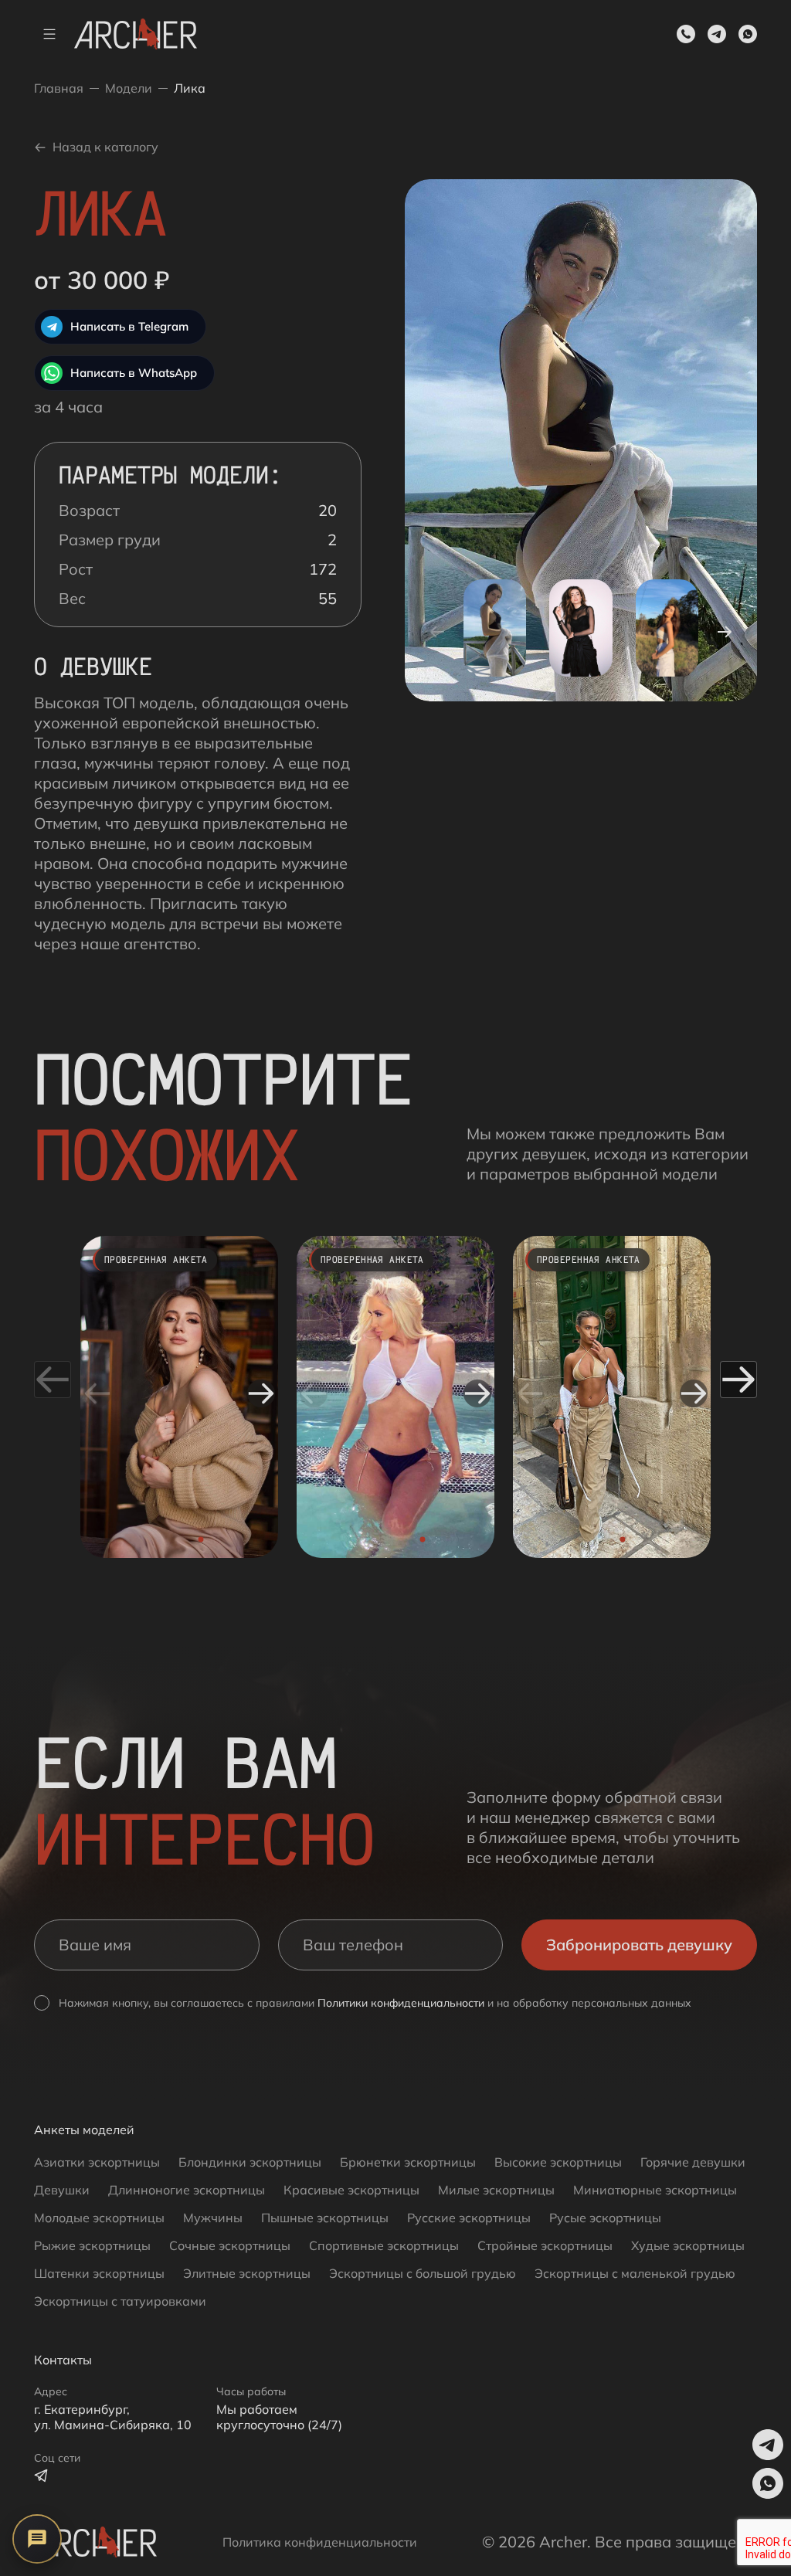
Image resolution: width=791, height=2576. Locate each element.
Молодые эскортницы (99, 2218)
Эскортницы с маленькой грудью (635, 2273)
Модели (129, 88)
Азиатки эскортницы (97, 2162)
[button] (717, 34)
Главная (59, 88)
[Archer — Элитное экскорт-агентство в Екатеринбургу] (95, 2542)
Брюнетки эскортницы (408, 2162)
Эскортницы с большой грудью (423, 2273)
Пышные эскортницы (325, 2218)
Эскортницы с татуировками (120, 2301)
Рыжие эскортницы (92, 2245)
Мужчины (213, 2218)
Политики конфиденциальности (401, 2003)
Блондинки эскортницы (250, 2162)
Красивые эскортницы (351, 2190)
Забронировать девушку (639, 1945)
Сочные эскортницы (230, 2245)
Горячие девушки (693, 2162)
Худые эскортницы (688, 2245)
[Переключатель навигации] (49, 34)
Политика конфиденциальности (320, 2542)
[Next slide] (261, 1393)
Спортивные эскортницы (384, 2245)
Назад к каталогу (105, 147)
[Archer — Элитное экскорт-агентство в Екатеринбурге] (136, 34)
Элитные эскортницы (247, 2273)
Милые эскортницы (496, 2190)
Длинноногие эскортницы (187, 2190)
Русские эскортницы (469, 2218)
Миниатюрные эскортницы (655, 2190)
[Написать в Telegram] (42, 2476)
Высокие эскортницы (558, 2162)
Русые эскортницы (605, 2218)
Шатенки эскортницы (99, 2273)
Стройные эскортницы (545, 2245)
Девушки (62, 2190)
